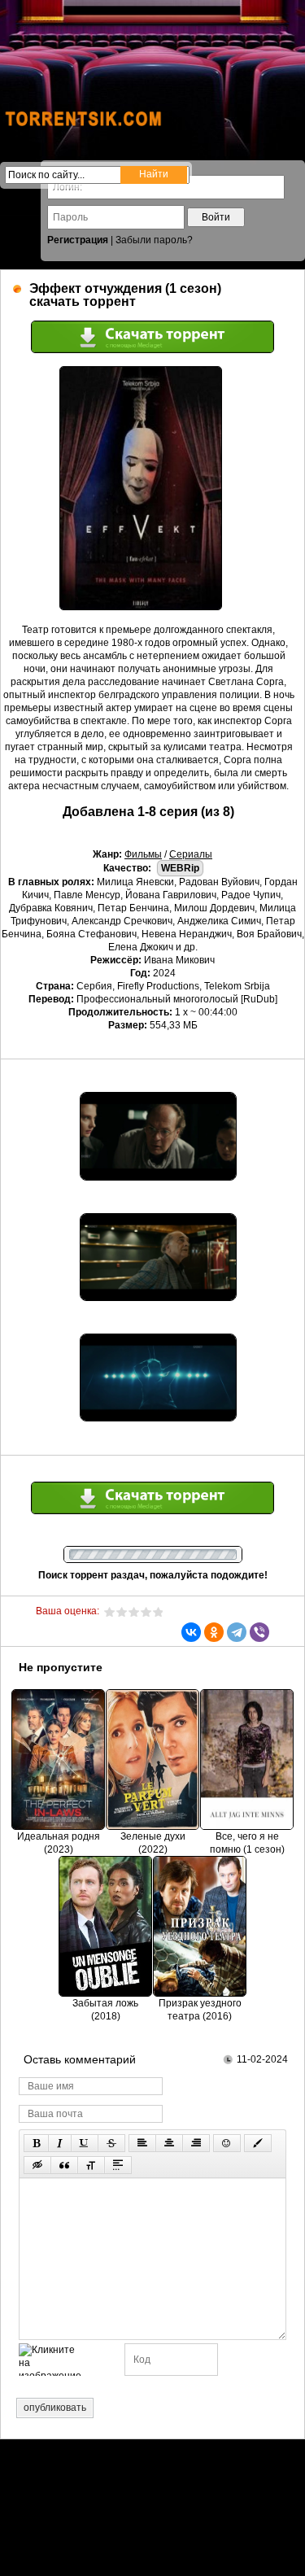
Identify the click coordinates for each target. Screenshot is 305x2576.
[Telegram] (237, 1632)
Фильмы (143, 854)
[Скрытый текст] (37, 2165)
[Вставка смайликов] (227, 2143)
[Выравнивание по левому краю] (142, 2143)
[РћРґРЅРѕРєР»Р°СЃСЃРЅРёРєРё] (214, 1632)
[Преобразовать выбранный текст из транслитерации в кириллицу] (91, 2165)
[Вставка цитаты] (64, 2165)
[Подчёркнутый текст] (85, 2143)
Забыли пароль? (154, 240)
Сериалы (191, 854)
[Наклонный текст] (60, 2143)
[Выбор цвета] (258, 2143)
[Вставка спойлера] (118, 2165)
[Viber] (259, 1632)
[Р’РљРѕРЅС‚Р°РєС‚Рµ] (191, 1632)
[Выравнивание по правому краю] (196, 2143)
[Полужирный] (36, 2143)
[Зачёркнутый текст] (111, 2143)
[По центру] (169, 2143)
